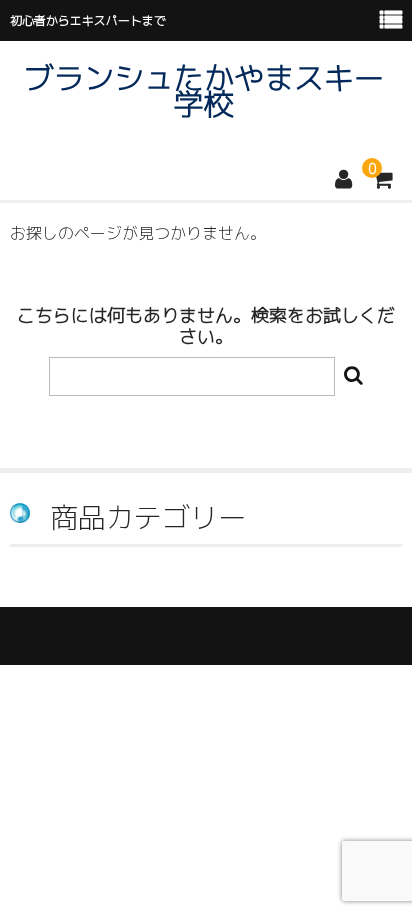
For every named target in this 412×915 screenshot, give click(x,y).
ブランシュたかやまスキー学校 (204, 91)
